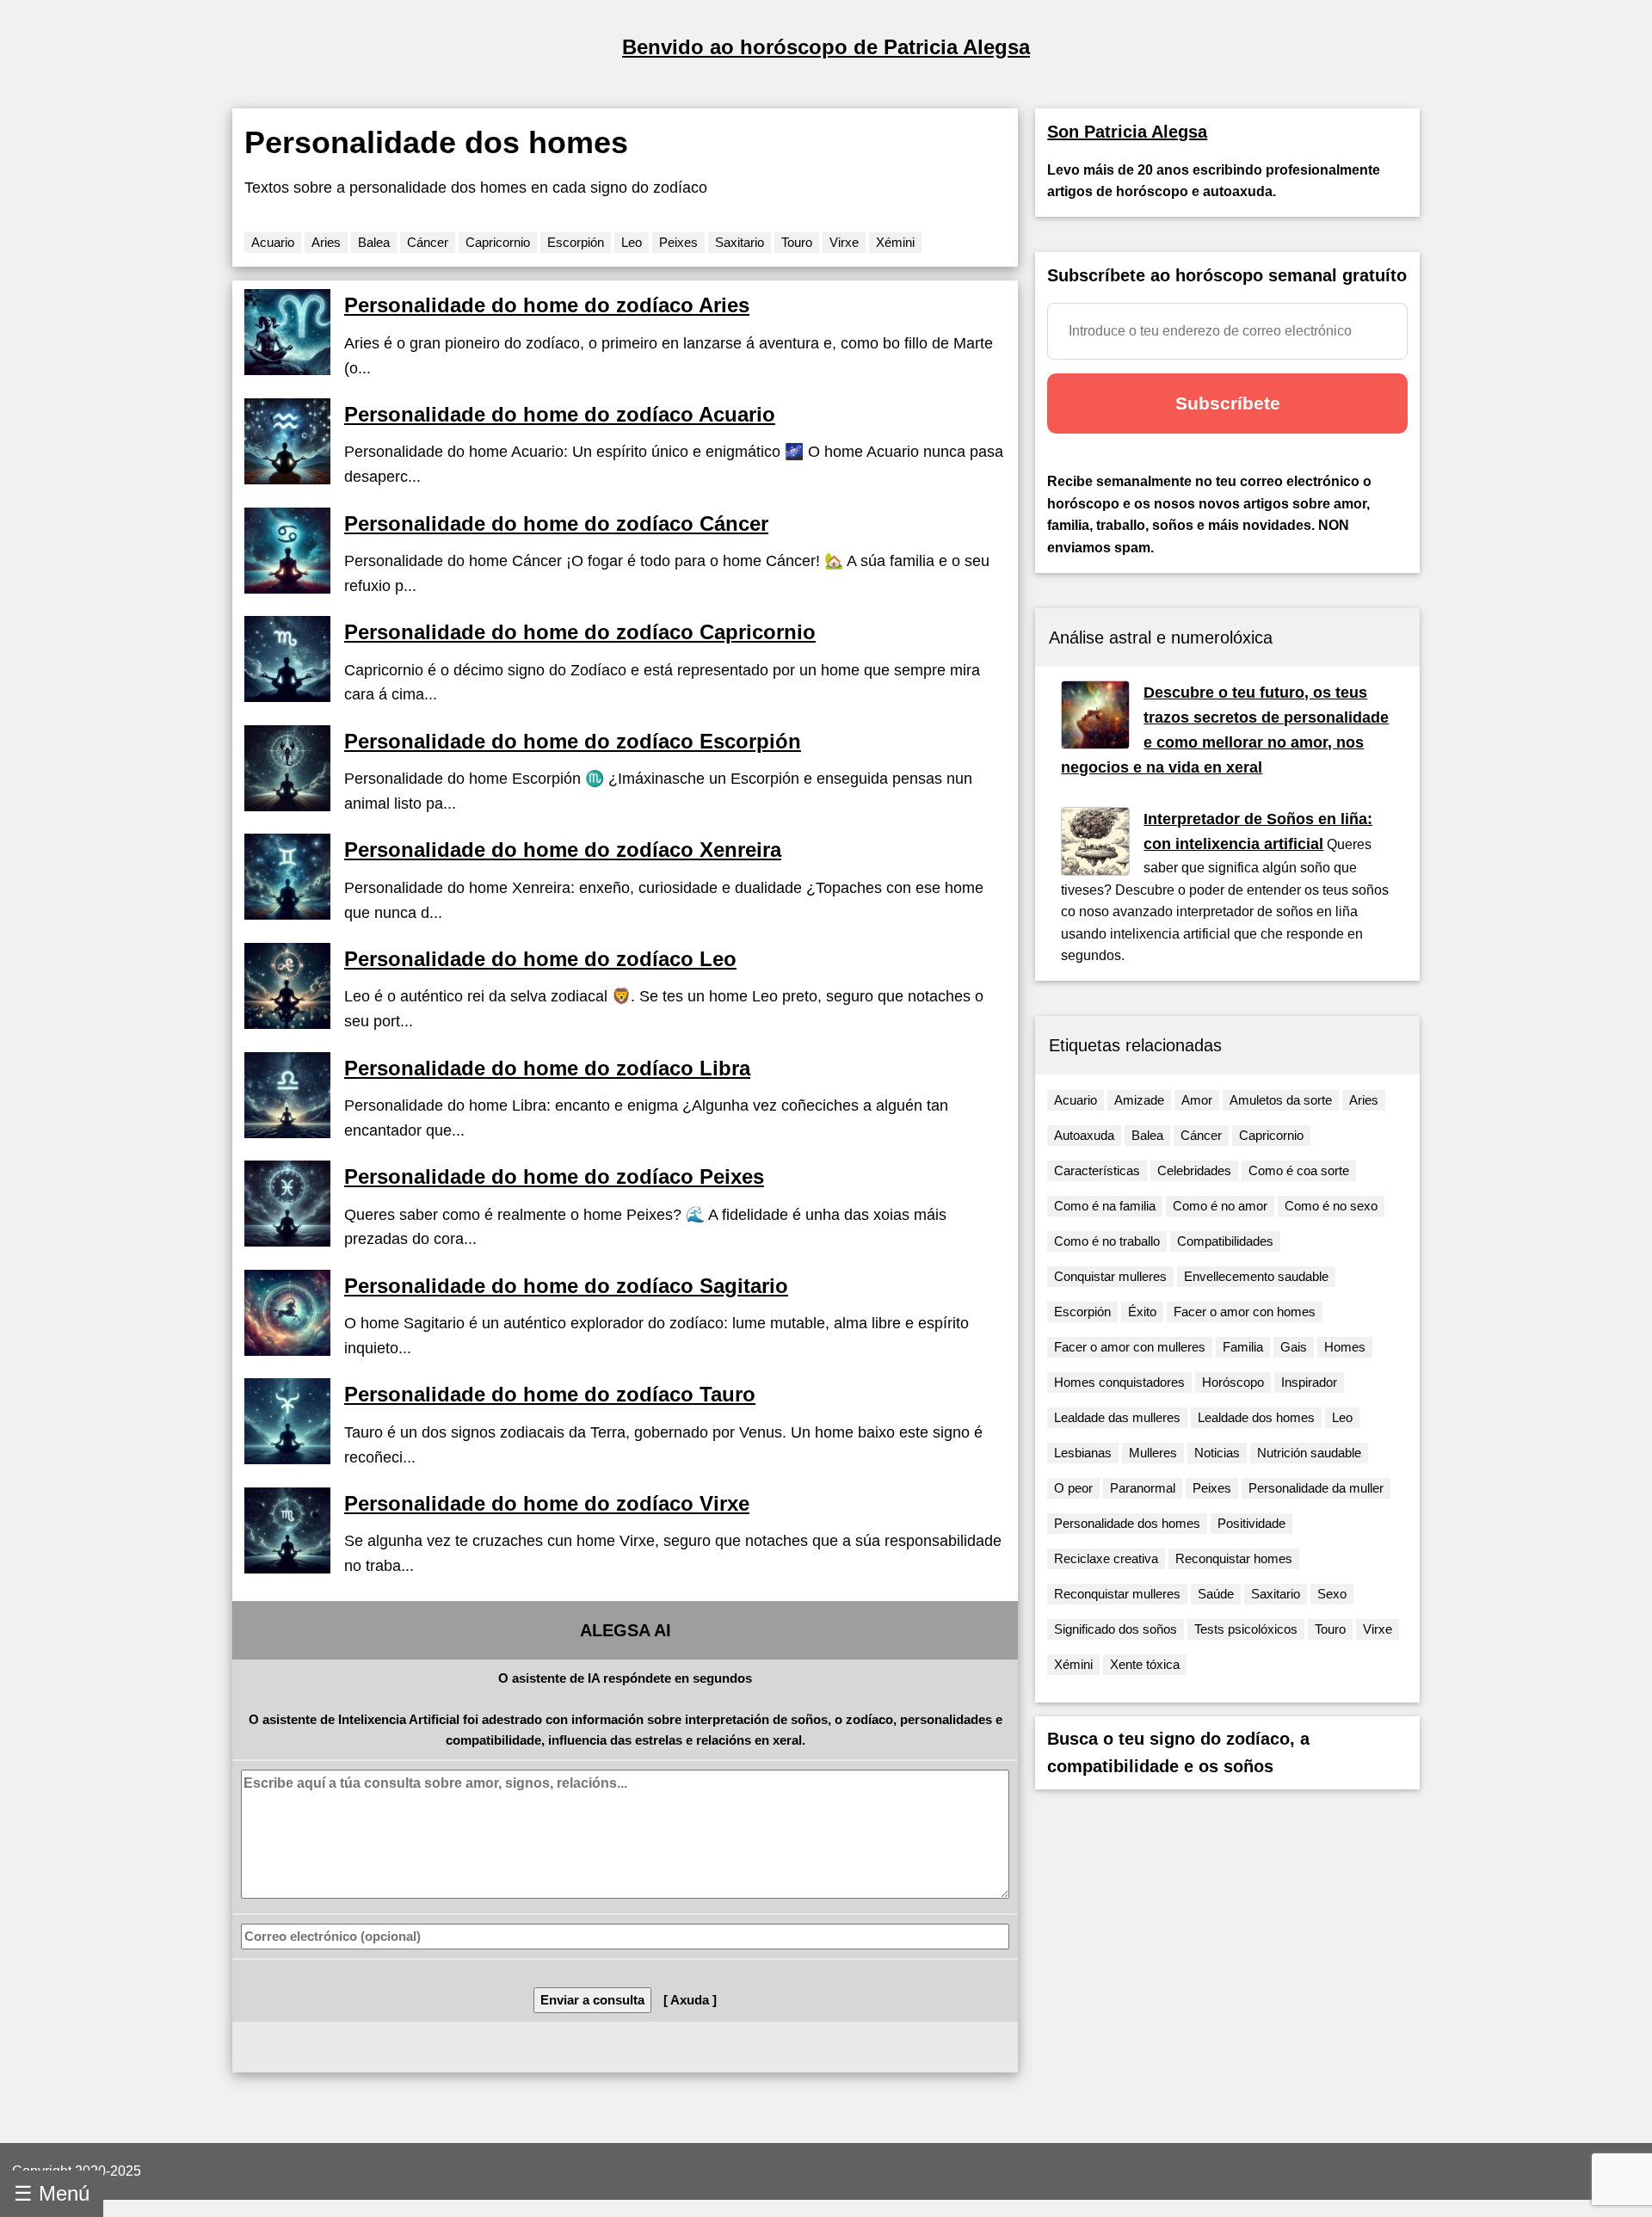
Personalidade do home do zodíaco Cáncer (556, 523)
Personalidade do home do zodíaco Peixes (554, 1176)
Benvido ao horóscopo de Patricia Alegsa (826, 47)
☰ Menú (52, 2193)
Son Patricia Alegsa (1127, 132)
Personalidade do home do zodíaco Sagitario (566, 1286)
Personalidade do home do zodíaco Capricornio (580, 632)
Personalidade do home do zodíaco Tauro (550, 1394)
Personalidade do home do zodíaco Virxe (547, 1503)
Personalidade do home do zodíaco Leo (540, 959)
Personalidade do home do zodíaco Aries (547, 305)
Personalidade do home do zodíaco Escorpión (573, 741)
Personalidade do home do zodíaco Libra (547, 1068)
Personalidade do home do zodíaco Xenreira (563, 850)
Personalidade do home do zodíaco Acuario (560, 414)
